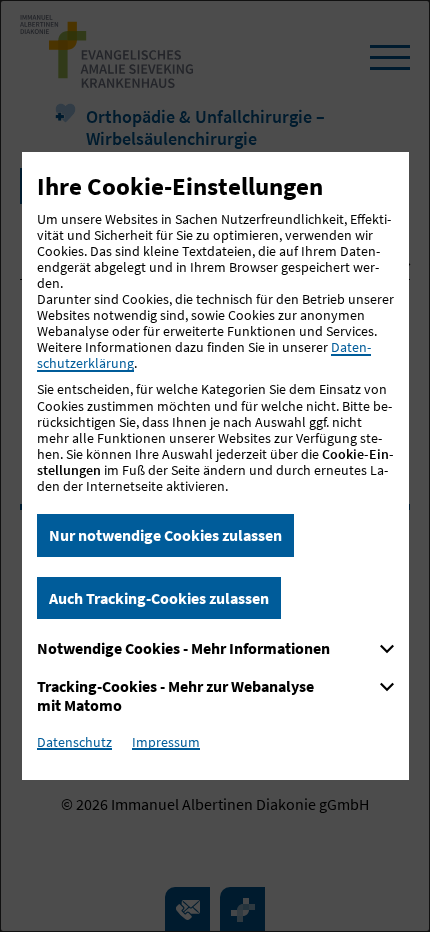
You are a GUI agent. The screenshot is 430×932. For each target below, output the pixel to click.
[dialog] (215, 466)
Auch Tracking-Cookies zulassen (159, 598)
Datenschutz (74, 742)
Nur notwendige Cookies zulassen (165, 535)
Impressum (166, 742)
